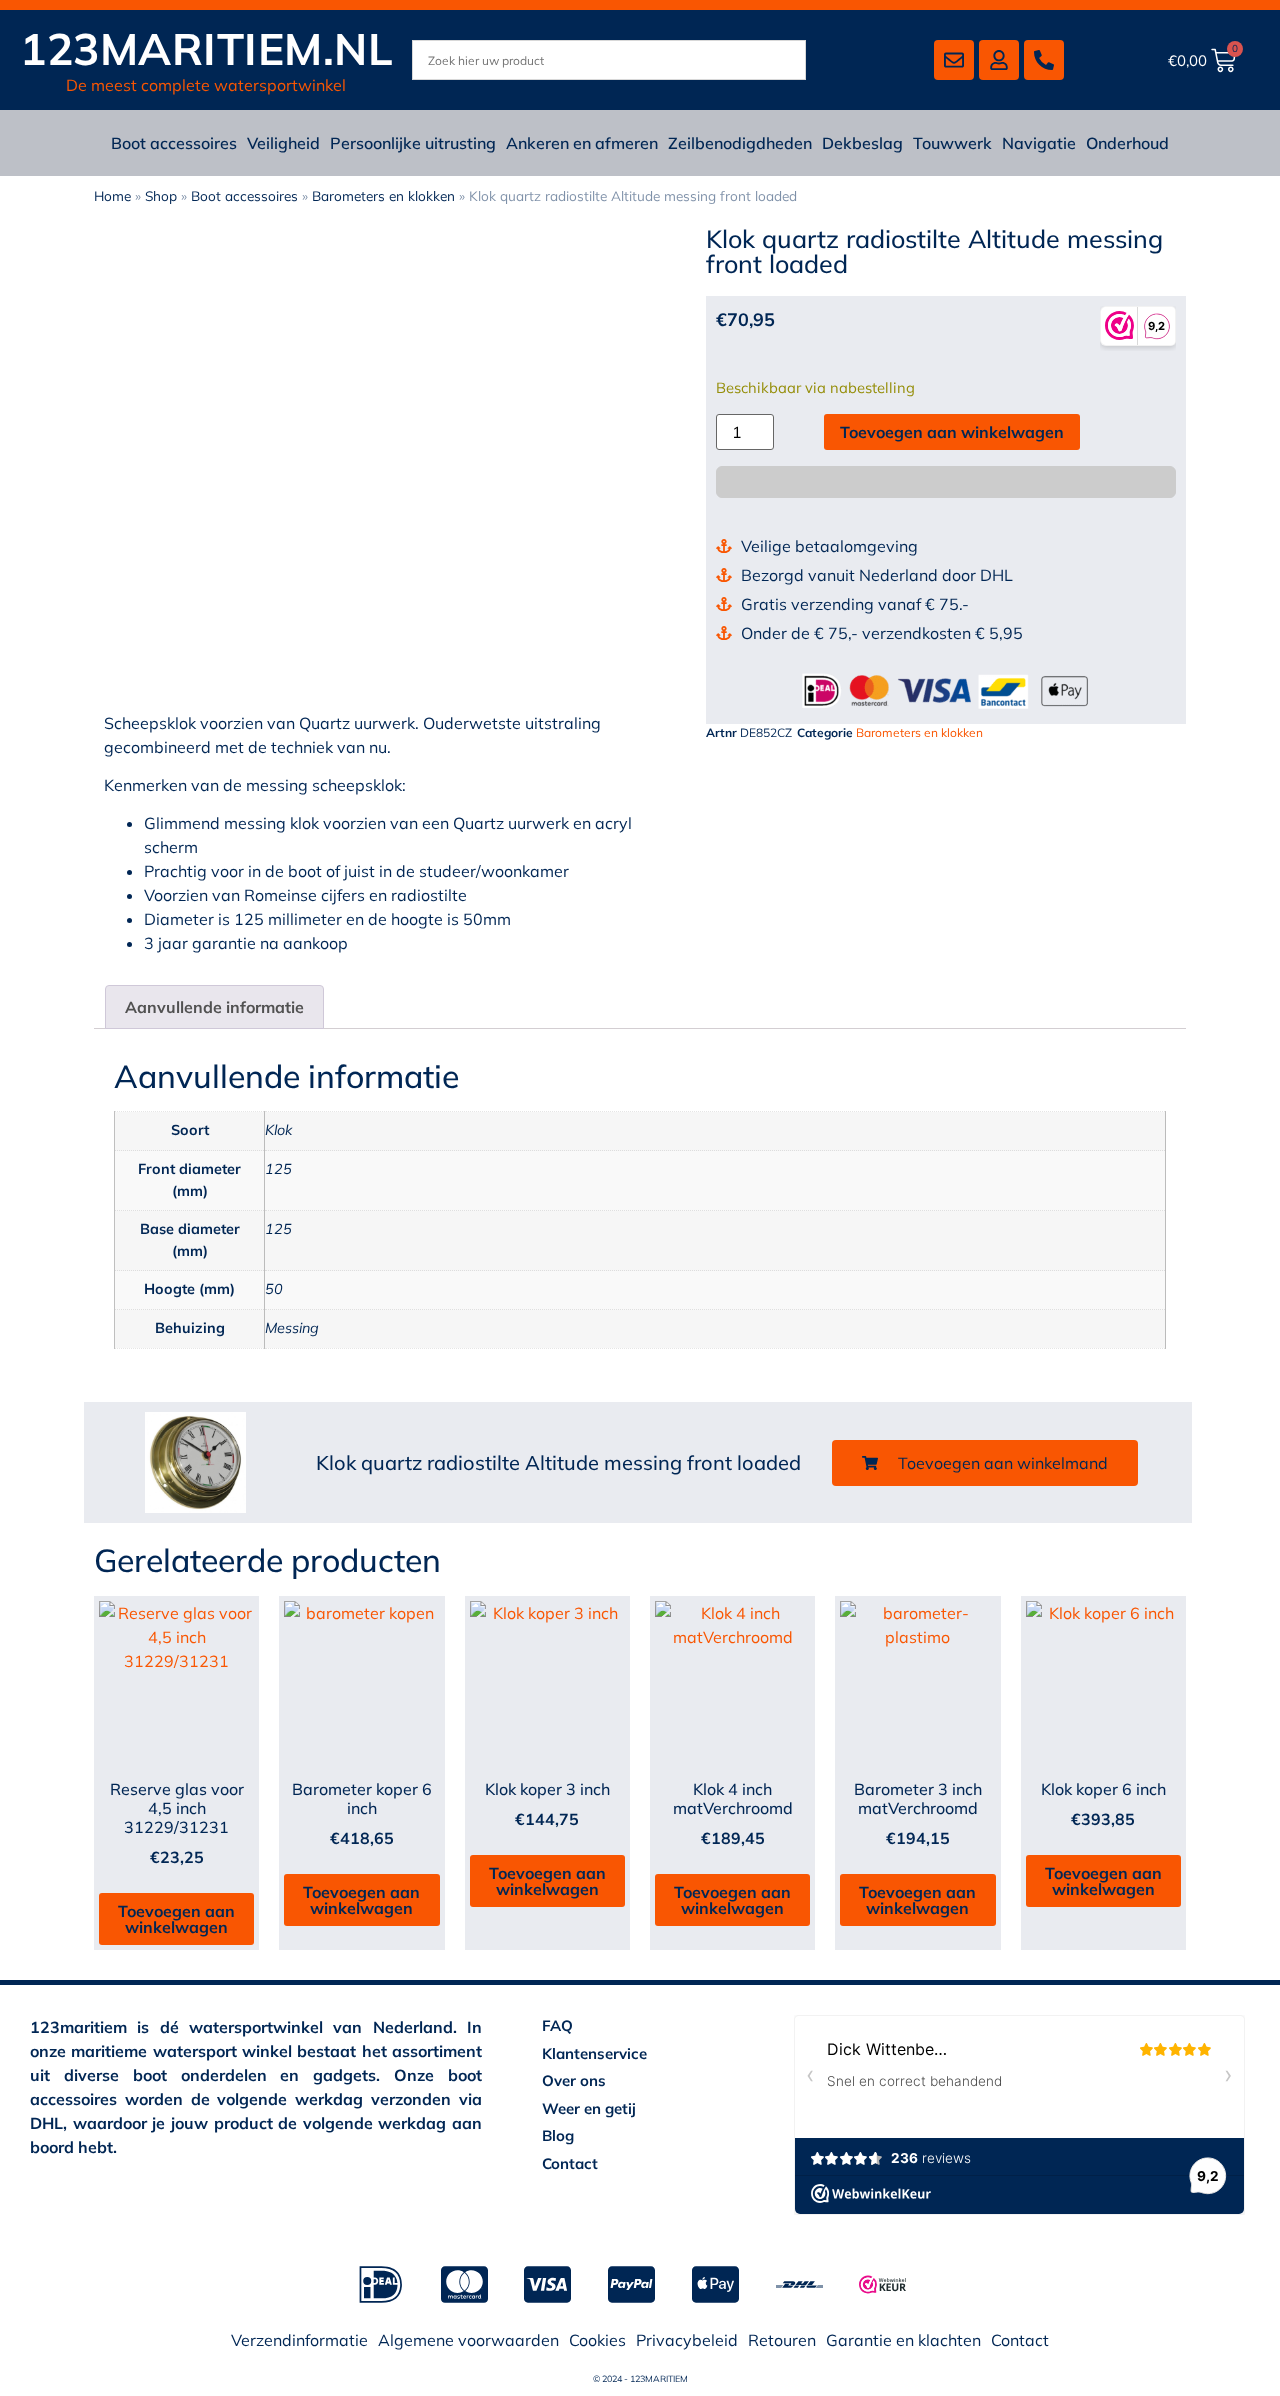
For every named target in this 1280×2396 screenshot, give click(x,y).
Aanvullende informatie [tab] (214, 1007)
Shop (161, 195)
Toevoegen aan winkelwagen (952, 432)
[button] (985, 1463)
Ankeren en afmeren (582, 143)
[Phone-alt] (1044, 60)
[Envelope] (954, 60)
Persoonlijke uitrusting (413, 143)
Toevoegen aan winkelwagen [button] (176, 1919)
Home (112, 195)
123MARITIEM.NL (206, 48)
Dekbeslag (862, 143)
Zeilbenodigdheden (740, 143)
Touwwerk (952, 143)
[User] (999, 60)
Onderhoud (1127, 143)
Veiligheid (283, 143)
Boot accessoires (174, 143)
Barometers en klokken (383, 195)
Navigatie (1039, 143)
